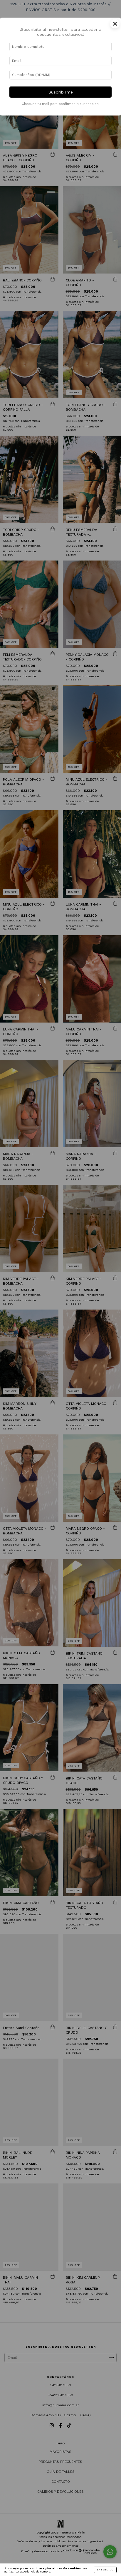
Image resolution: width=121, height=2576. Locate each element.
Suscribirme (61, 92)
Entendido (105, 2570)
